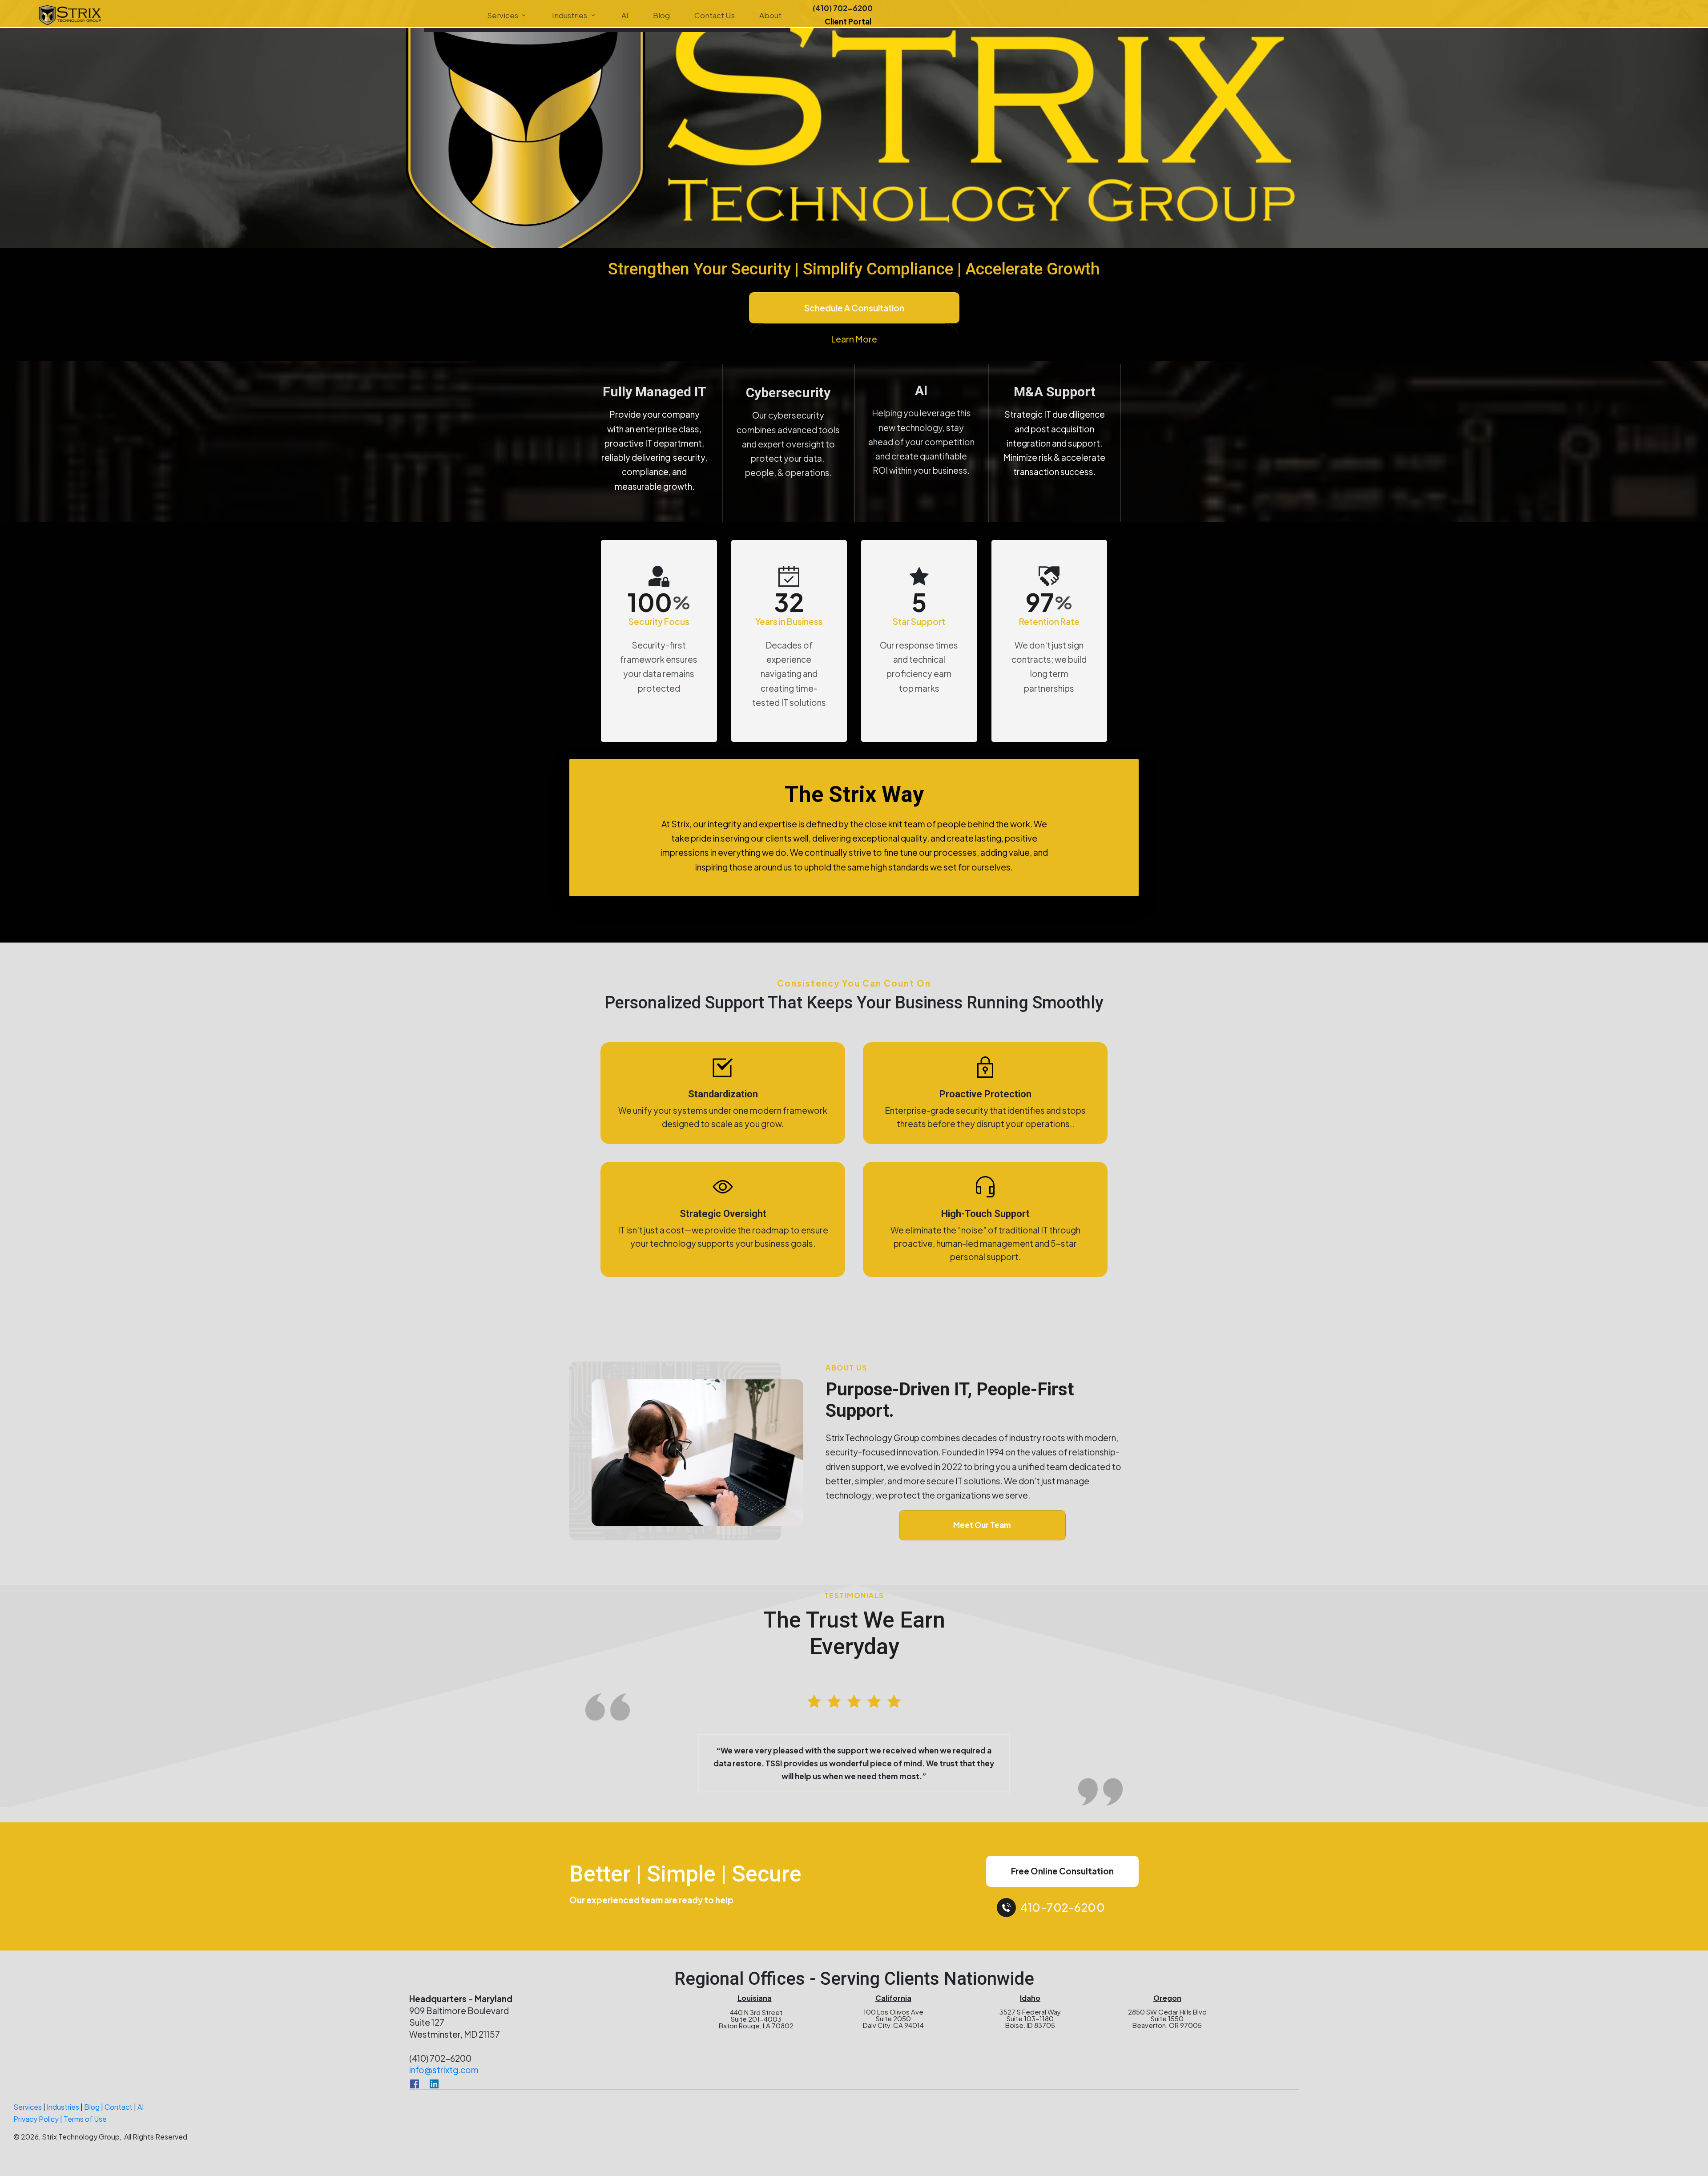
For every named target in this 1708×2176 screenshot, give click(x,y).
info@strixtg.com (444, 2081)
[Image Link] (70, 15)
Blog (92, 2118)
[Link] (415, 2095)
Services (28, 2118)
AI (141, 2118)
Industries (63, 2118)
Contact (119, 2118)
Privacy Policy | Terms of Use (60, 2130)
